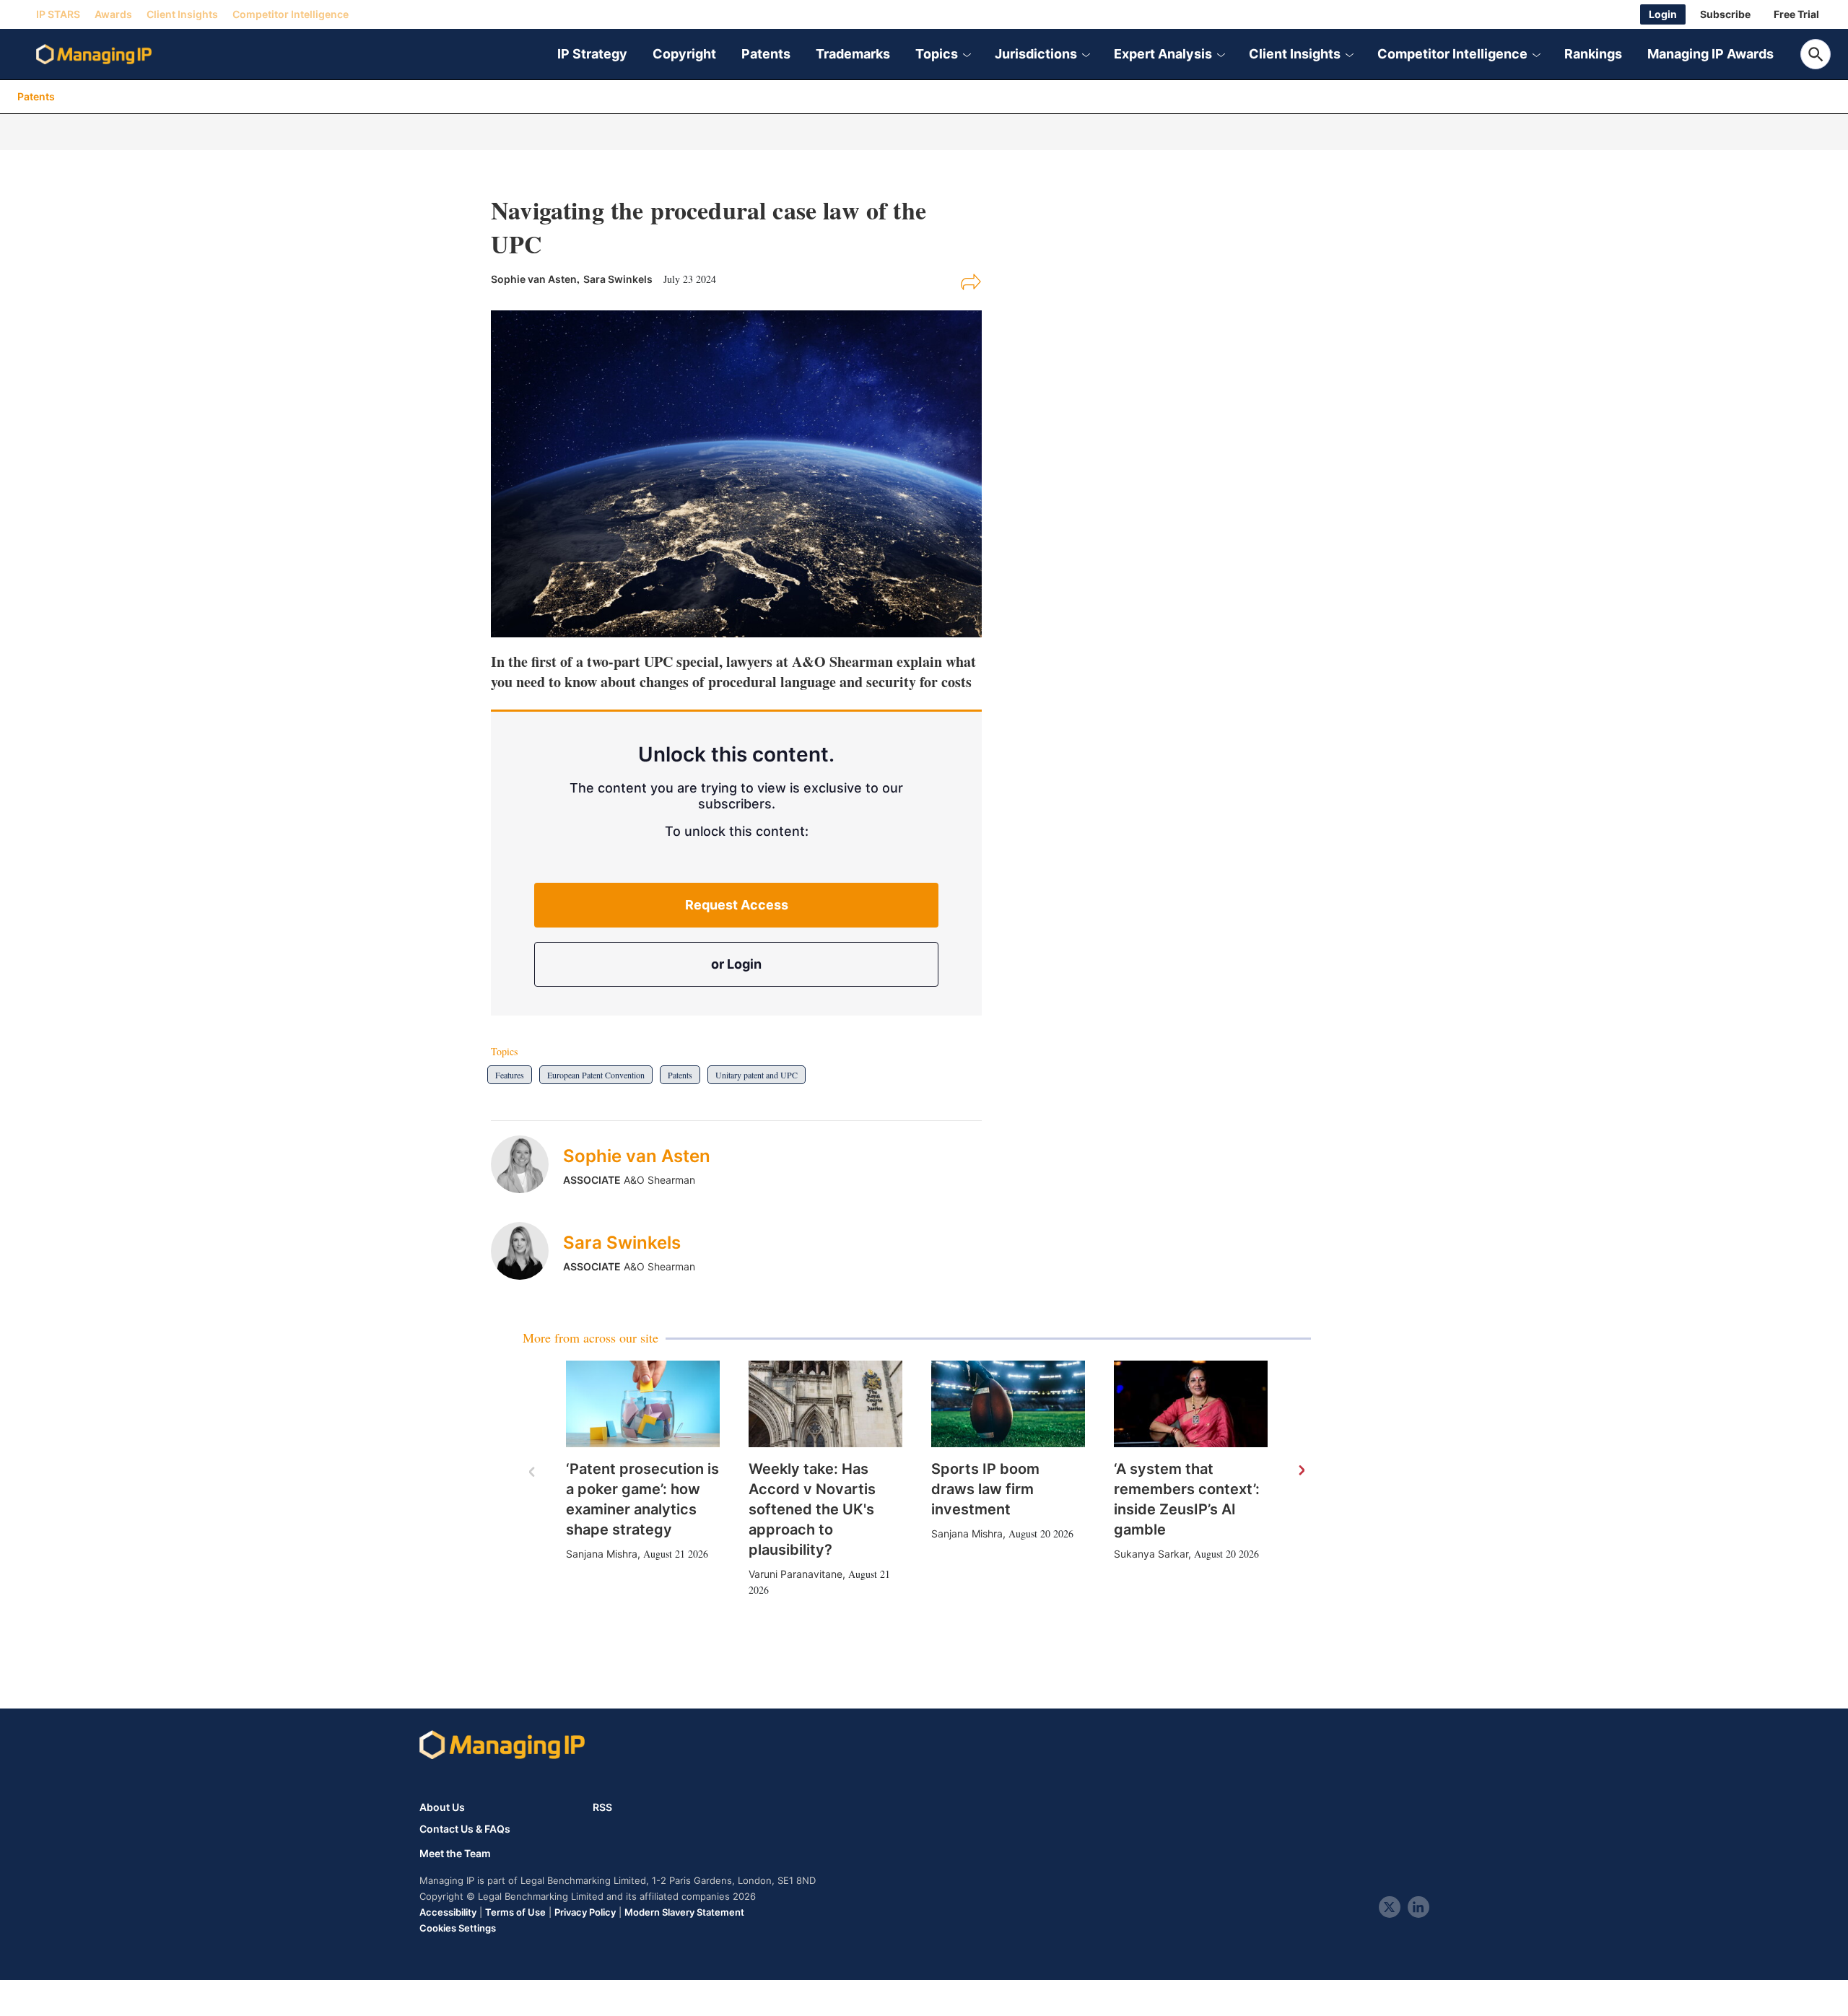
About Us (442, 1807)
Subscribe (1725, 14)
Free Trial (1796, 14)
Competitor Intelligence (291, 14)
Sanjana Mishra (602, 1554)
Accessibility (448, 1912)
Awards (113, 14)
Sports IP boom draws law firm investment (985, 1489)
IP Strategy (592, 54)
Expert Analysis (1163, 54)
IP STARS (58, 14)
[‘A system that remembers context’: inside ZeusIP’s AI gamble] (1191, 1404)
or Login (736, 964)
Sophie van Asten (637, 1156)
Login (1663, 14)
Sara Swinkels (618, 279)
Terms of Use (515, 1912)
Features (510, 1075)
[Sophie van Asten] (527, 1164)
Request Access (737, 905)
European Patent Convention (596, 1075)
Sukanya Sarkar (1151, 1554)
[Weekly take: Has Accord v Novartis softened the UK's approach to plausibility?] (825, 1404)
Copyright (684, 54)
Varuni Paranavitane (796, 1574)
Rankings (1593, 54)
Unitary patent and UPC (757, 1075)
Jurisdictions (1036, 54)
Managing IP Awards (1710, 54)
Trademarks (853, 54)
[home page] (94, 54)
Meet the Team (455, 1854)
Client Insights (182, 14)
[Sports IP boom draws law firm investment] (1008, 1404)
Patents (766, 54)
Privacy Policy (585, 1912)
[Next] (1301, 1471)
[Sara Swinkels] (527, 1251)
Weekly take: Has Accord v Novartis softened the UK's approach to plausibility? (812, 1509)
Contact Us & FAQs (465, 1829)
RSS (602, 1807)
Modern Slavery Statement (684, 1912)
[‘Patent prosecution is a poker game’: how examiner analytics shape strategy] (643, 1404)
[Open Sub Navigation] (967, 54)
